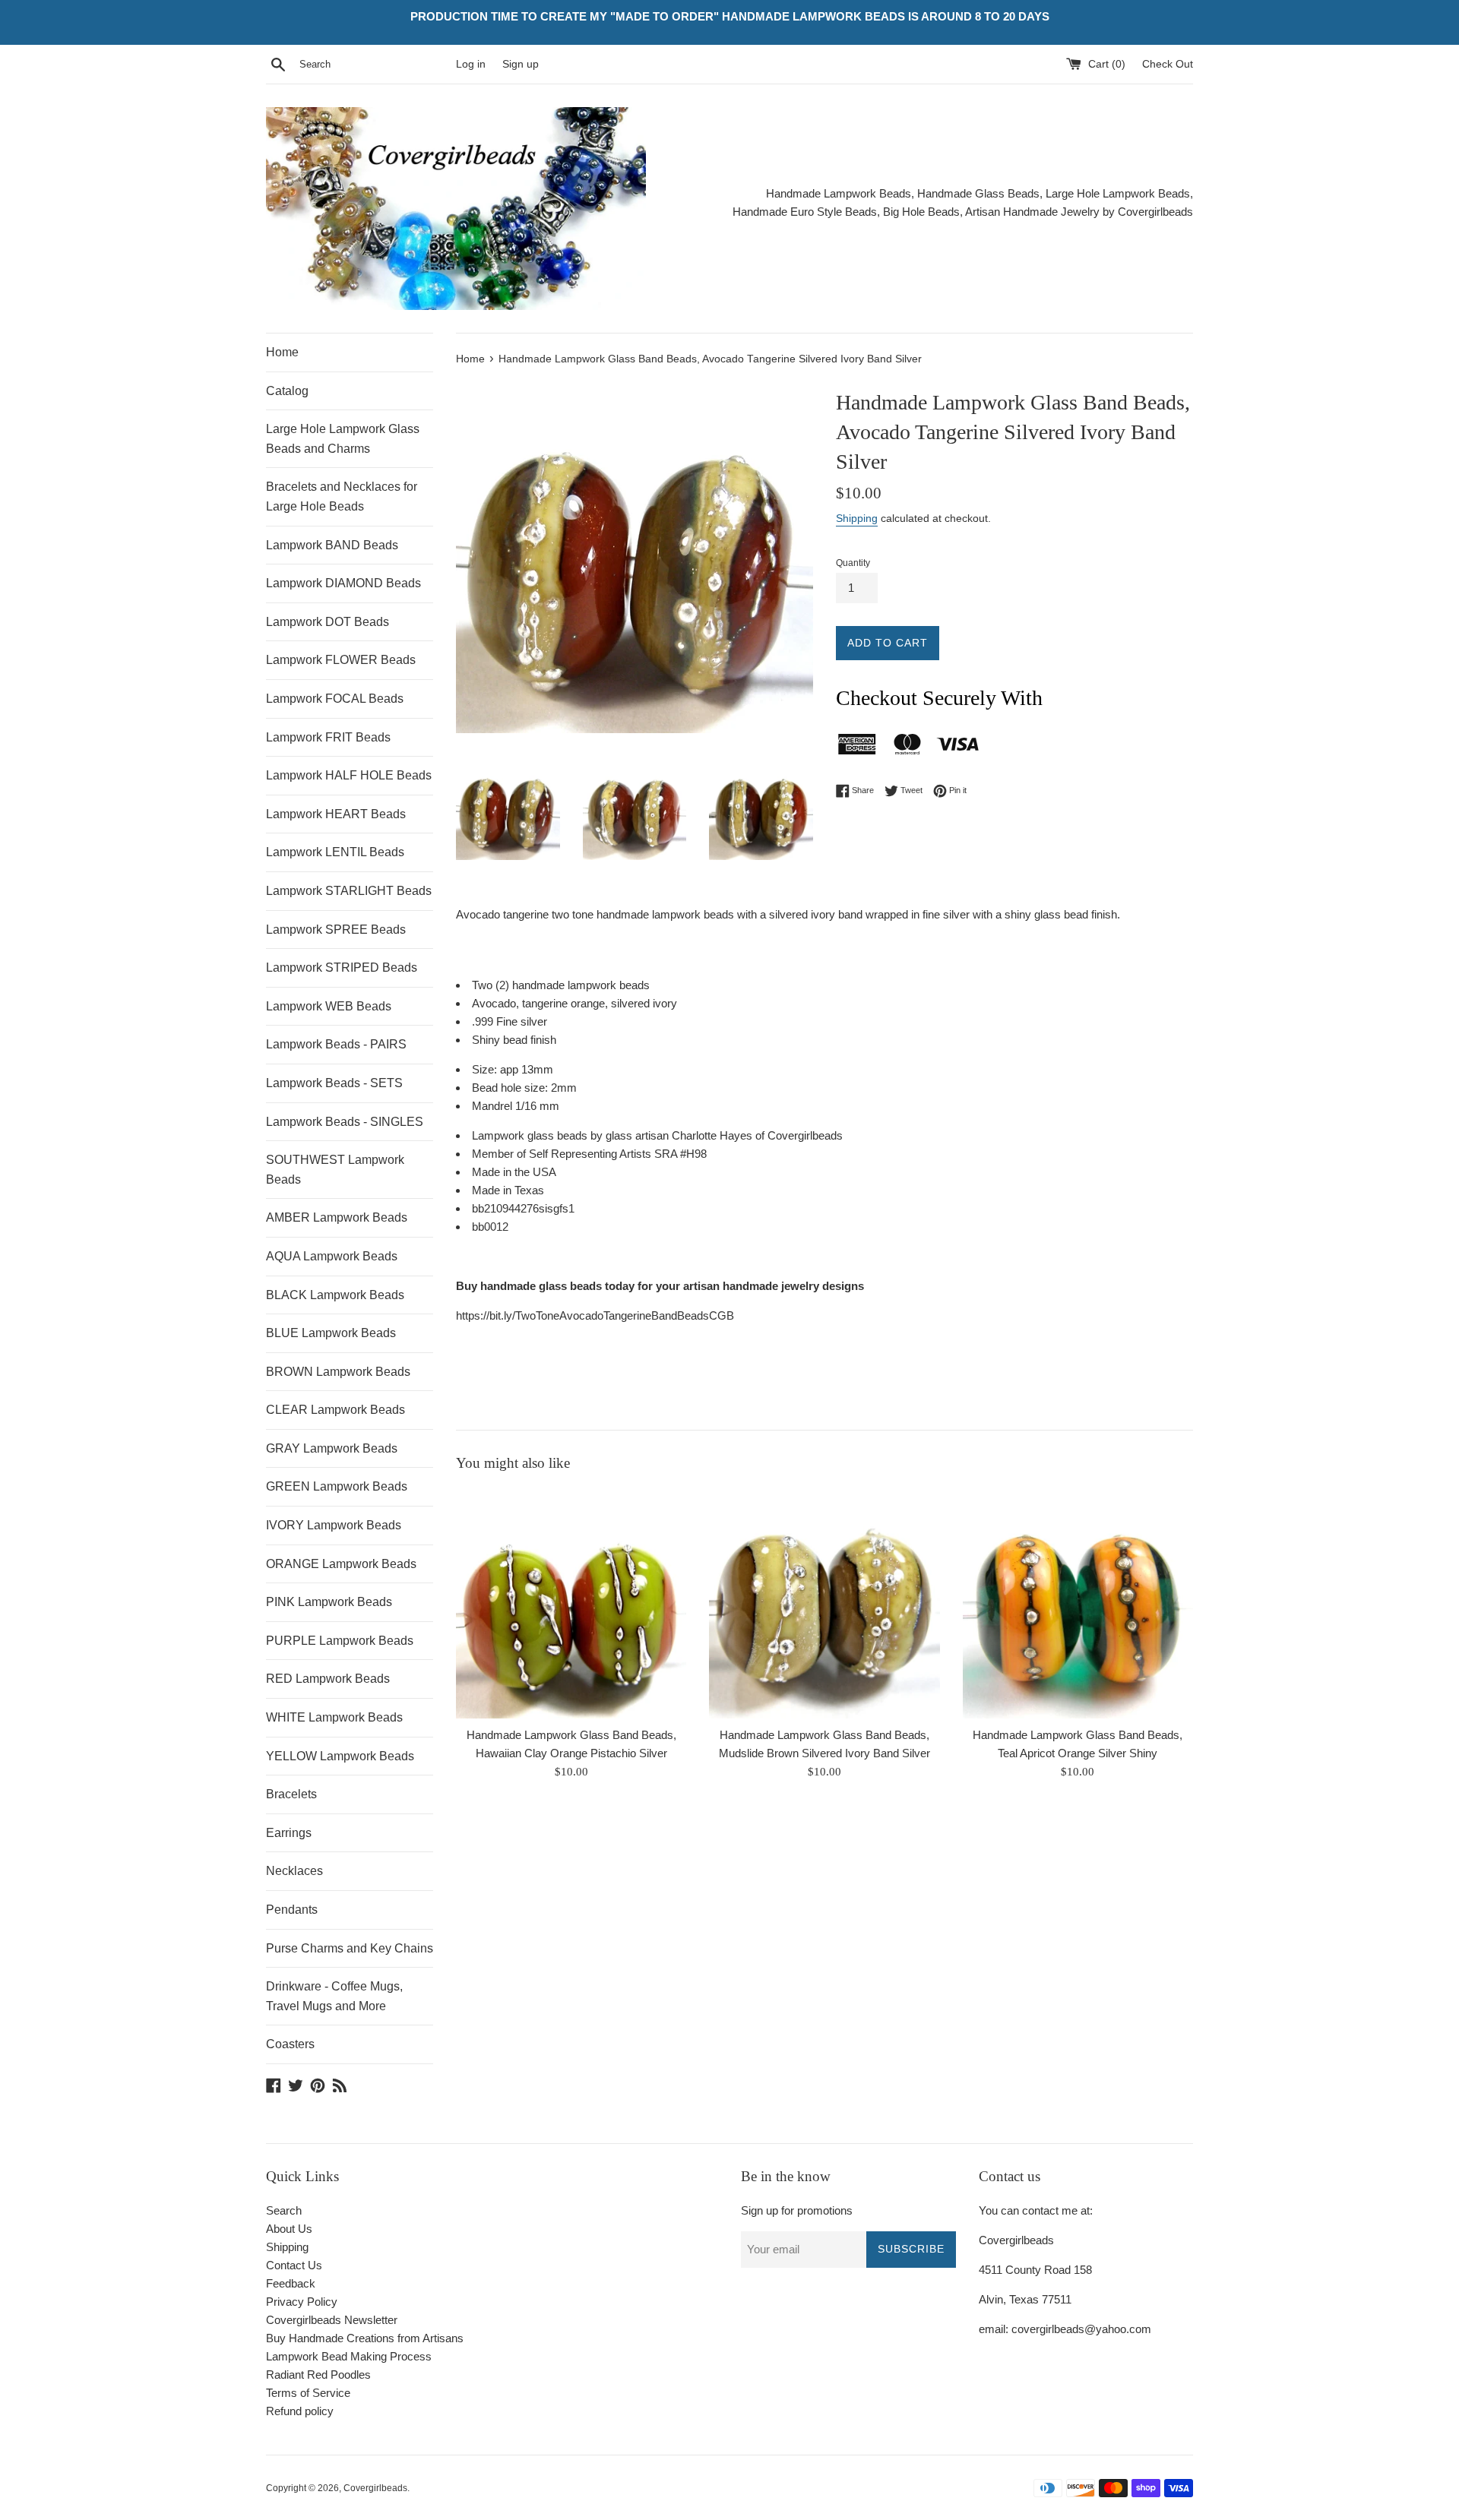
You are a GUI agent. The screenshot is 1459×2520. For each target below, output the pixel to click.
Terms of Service (308, 2393)
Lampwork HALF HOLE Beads (349, 775)
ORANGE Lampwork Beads (341, 1564)
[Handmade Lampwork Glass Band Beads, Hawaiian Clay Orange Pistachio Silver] (571, 1603)
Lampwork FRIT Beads (328, 737)
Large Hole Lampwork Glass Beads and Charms (343, 439)
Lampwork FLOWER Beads (341, 660)
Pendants (292, 1910)
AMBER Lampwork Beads (337, 1217)
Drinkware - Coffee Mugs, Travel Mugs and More (334, 1996)
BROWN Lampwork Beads (338, 1372)
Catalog (287, 391)
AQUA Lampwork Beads (332, 1256)
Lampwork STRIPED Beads (342, 968)
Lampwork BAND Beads (332, 545)
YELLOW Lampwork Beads (340, 1756)
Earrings (289, 1833)
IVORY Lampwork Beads (334, 1525)
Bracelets (291, 1794)
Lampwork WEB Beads (329, 1006)
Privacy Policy (302, 2302)
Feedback (291, 2283)
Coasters (290, 2044)
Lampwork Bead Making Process (349, 2356)
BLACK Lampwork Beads (335, 1295)
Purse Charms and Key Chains (350, 1948)
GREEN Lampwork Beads (337, 1486)
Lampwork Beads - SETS (334, 1083)
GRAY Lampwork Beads (332, 1448)
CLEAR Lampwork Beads (335, 1410)
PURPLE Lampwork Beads (340, 1641)
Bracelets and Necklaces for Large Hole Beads (342, 496)
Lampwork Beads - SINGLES (345, 1122)
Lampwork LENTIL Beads (335, 852)
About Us (289, 2229)
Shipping (857, 518)
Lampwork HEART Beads (336, 814)
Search (284, 2210)
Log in (471, 64)
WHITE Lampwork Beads (334, 1717)
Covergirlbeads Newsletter (332, 2320)
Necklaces (294, 1871)
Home (282, 352)
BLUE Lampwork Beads (331, 1333)
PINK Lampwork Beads (329, 1602)
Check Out (1168, 64)
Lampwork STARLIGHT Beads (349, 891)
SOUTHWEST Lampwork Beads (335, 1170)
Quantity (853, 563)
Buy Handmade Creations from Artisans (365, 2338)
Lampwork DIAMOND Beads (343, 583)
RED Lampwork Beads (328, 1679)
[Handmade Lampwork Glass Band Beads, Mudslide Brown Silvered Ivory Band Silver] (824, 1603)
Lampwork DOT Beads (328, 622)
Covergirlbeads (375, 2488)
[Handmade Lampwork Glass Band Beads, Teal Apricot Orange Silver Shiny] (1078, 1603)
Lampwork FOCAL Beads (335, 699)
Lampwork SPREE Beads (336, 930)
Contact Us (294, 2265)
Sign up (521, 64)
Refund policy (300, 2411)
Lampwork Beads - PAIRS (336, 1044)
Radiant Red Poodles (318, 2375)
